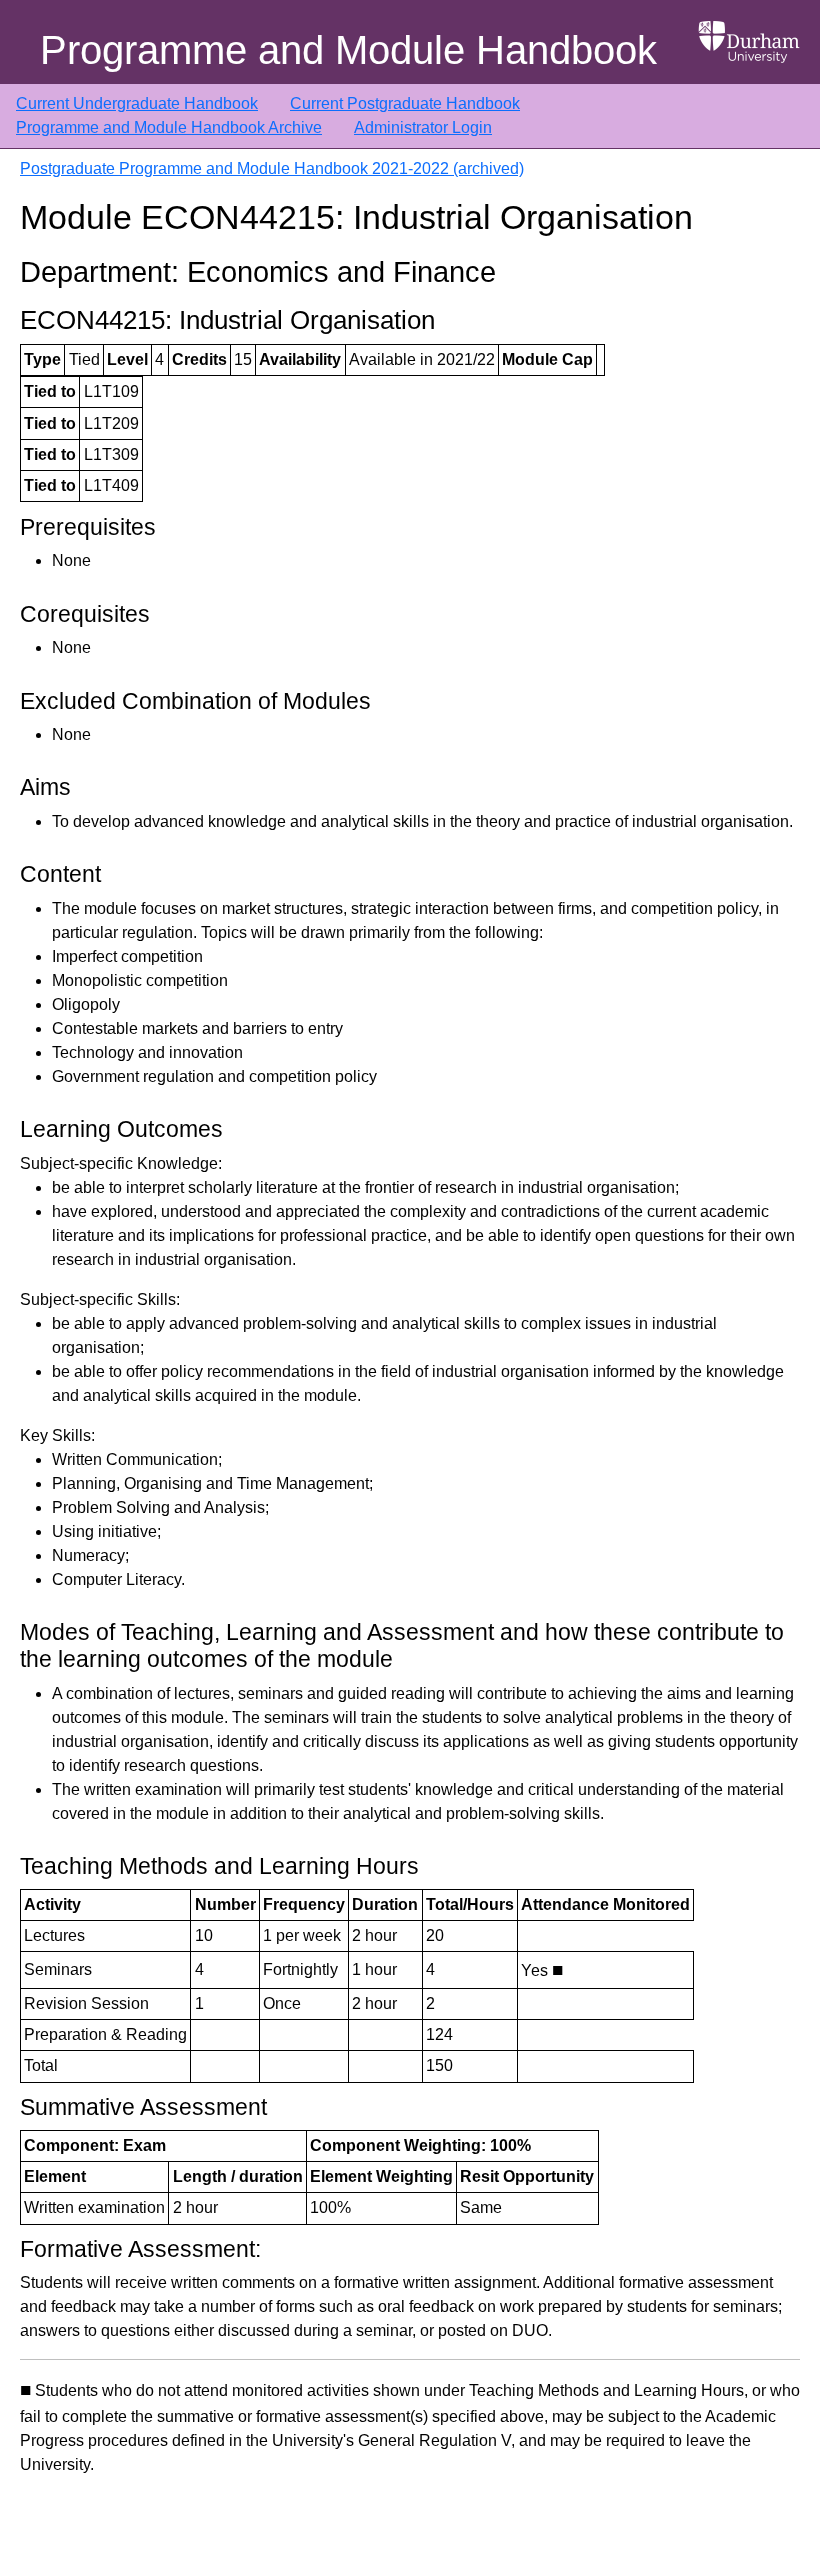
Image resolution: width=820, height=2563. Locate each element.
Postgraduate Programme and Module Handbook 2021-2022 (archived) (272, 168)
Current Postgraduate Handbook (405, 103)
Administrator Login (423, 127)
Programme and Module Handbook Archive (169, 127)
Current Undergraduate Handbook (137, 103)
